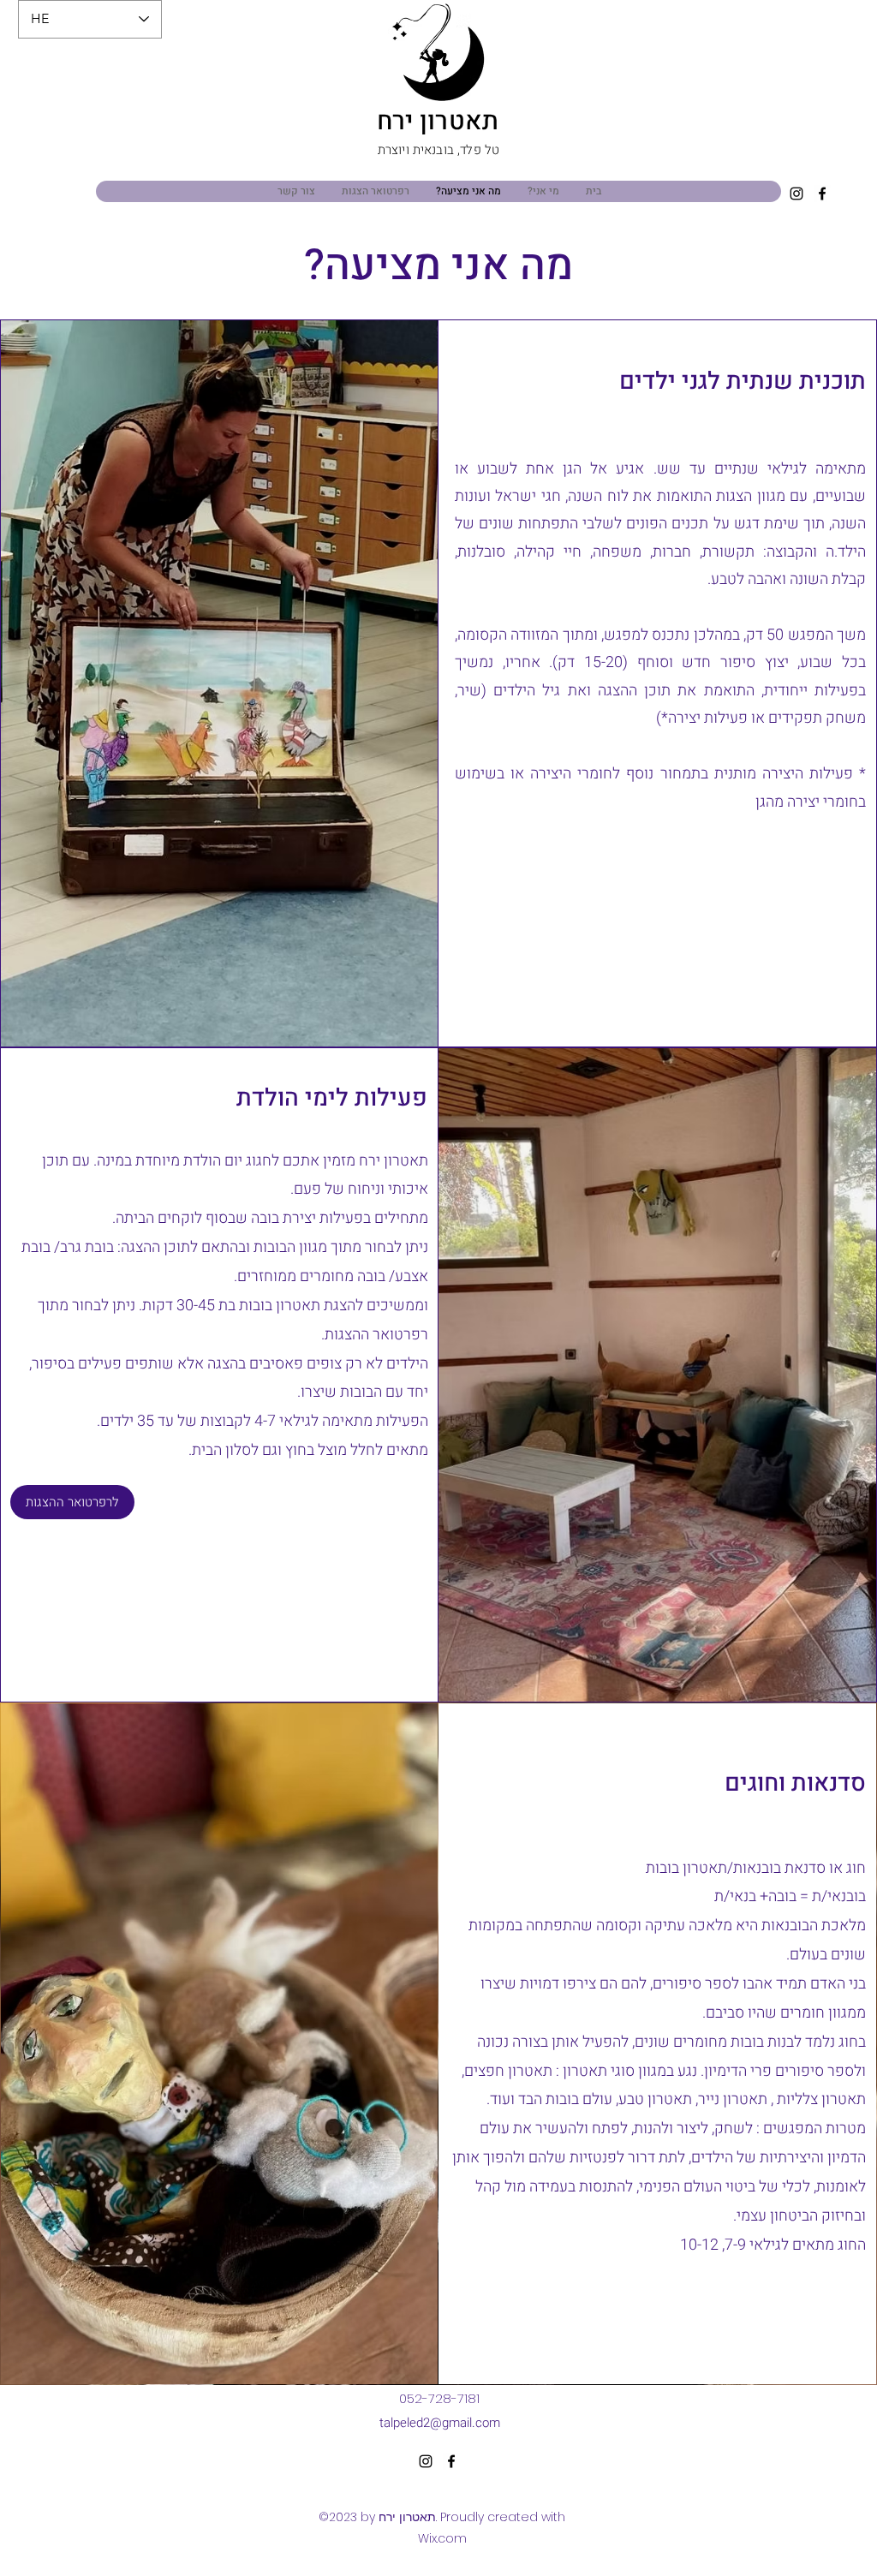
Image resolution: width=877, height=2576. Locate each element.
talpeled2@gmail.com (440, 2423)
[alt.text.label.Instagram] (796, 194)
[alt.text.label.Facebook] (822, 194)
